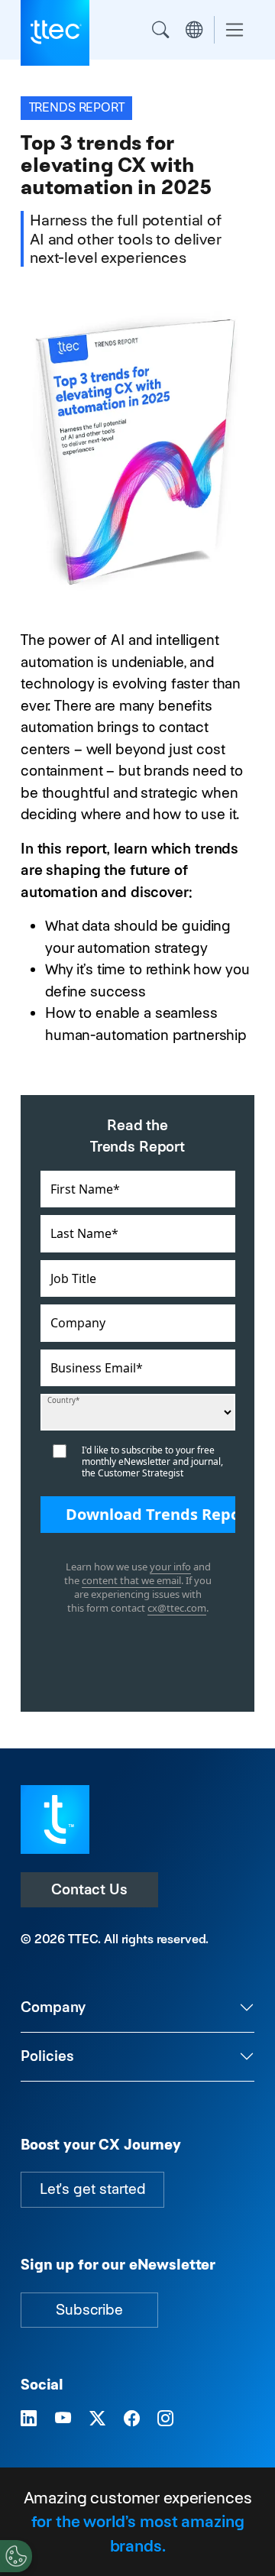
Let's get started (92, 2189)
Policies (47, 2056)
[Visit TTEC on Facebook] (132, 2419)
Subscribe (89, 2310)
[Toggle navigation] (235, 30)
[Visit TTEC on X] (97, 2419)
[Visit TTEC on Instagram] (165, 2419)
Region (194, 30)
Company (53, 2007)
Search (160, 30)
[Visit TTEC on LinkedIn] (29, 2419)
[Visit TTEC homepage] (55, 1818)
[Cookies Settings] (16, 2556)
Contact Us (89, 1889)
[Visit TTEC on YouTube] (63, 2419)
